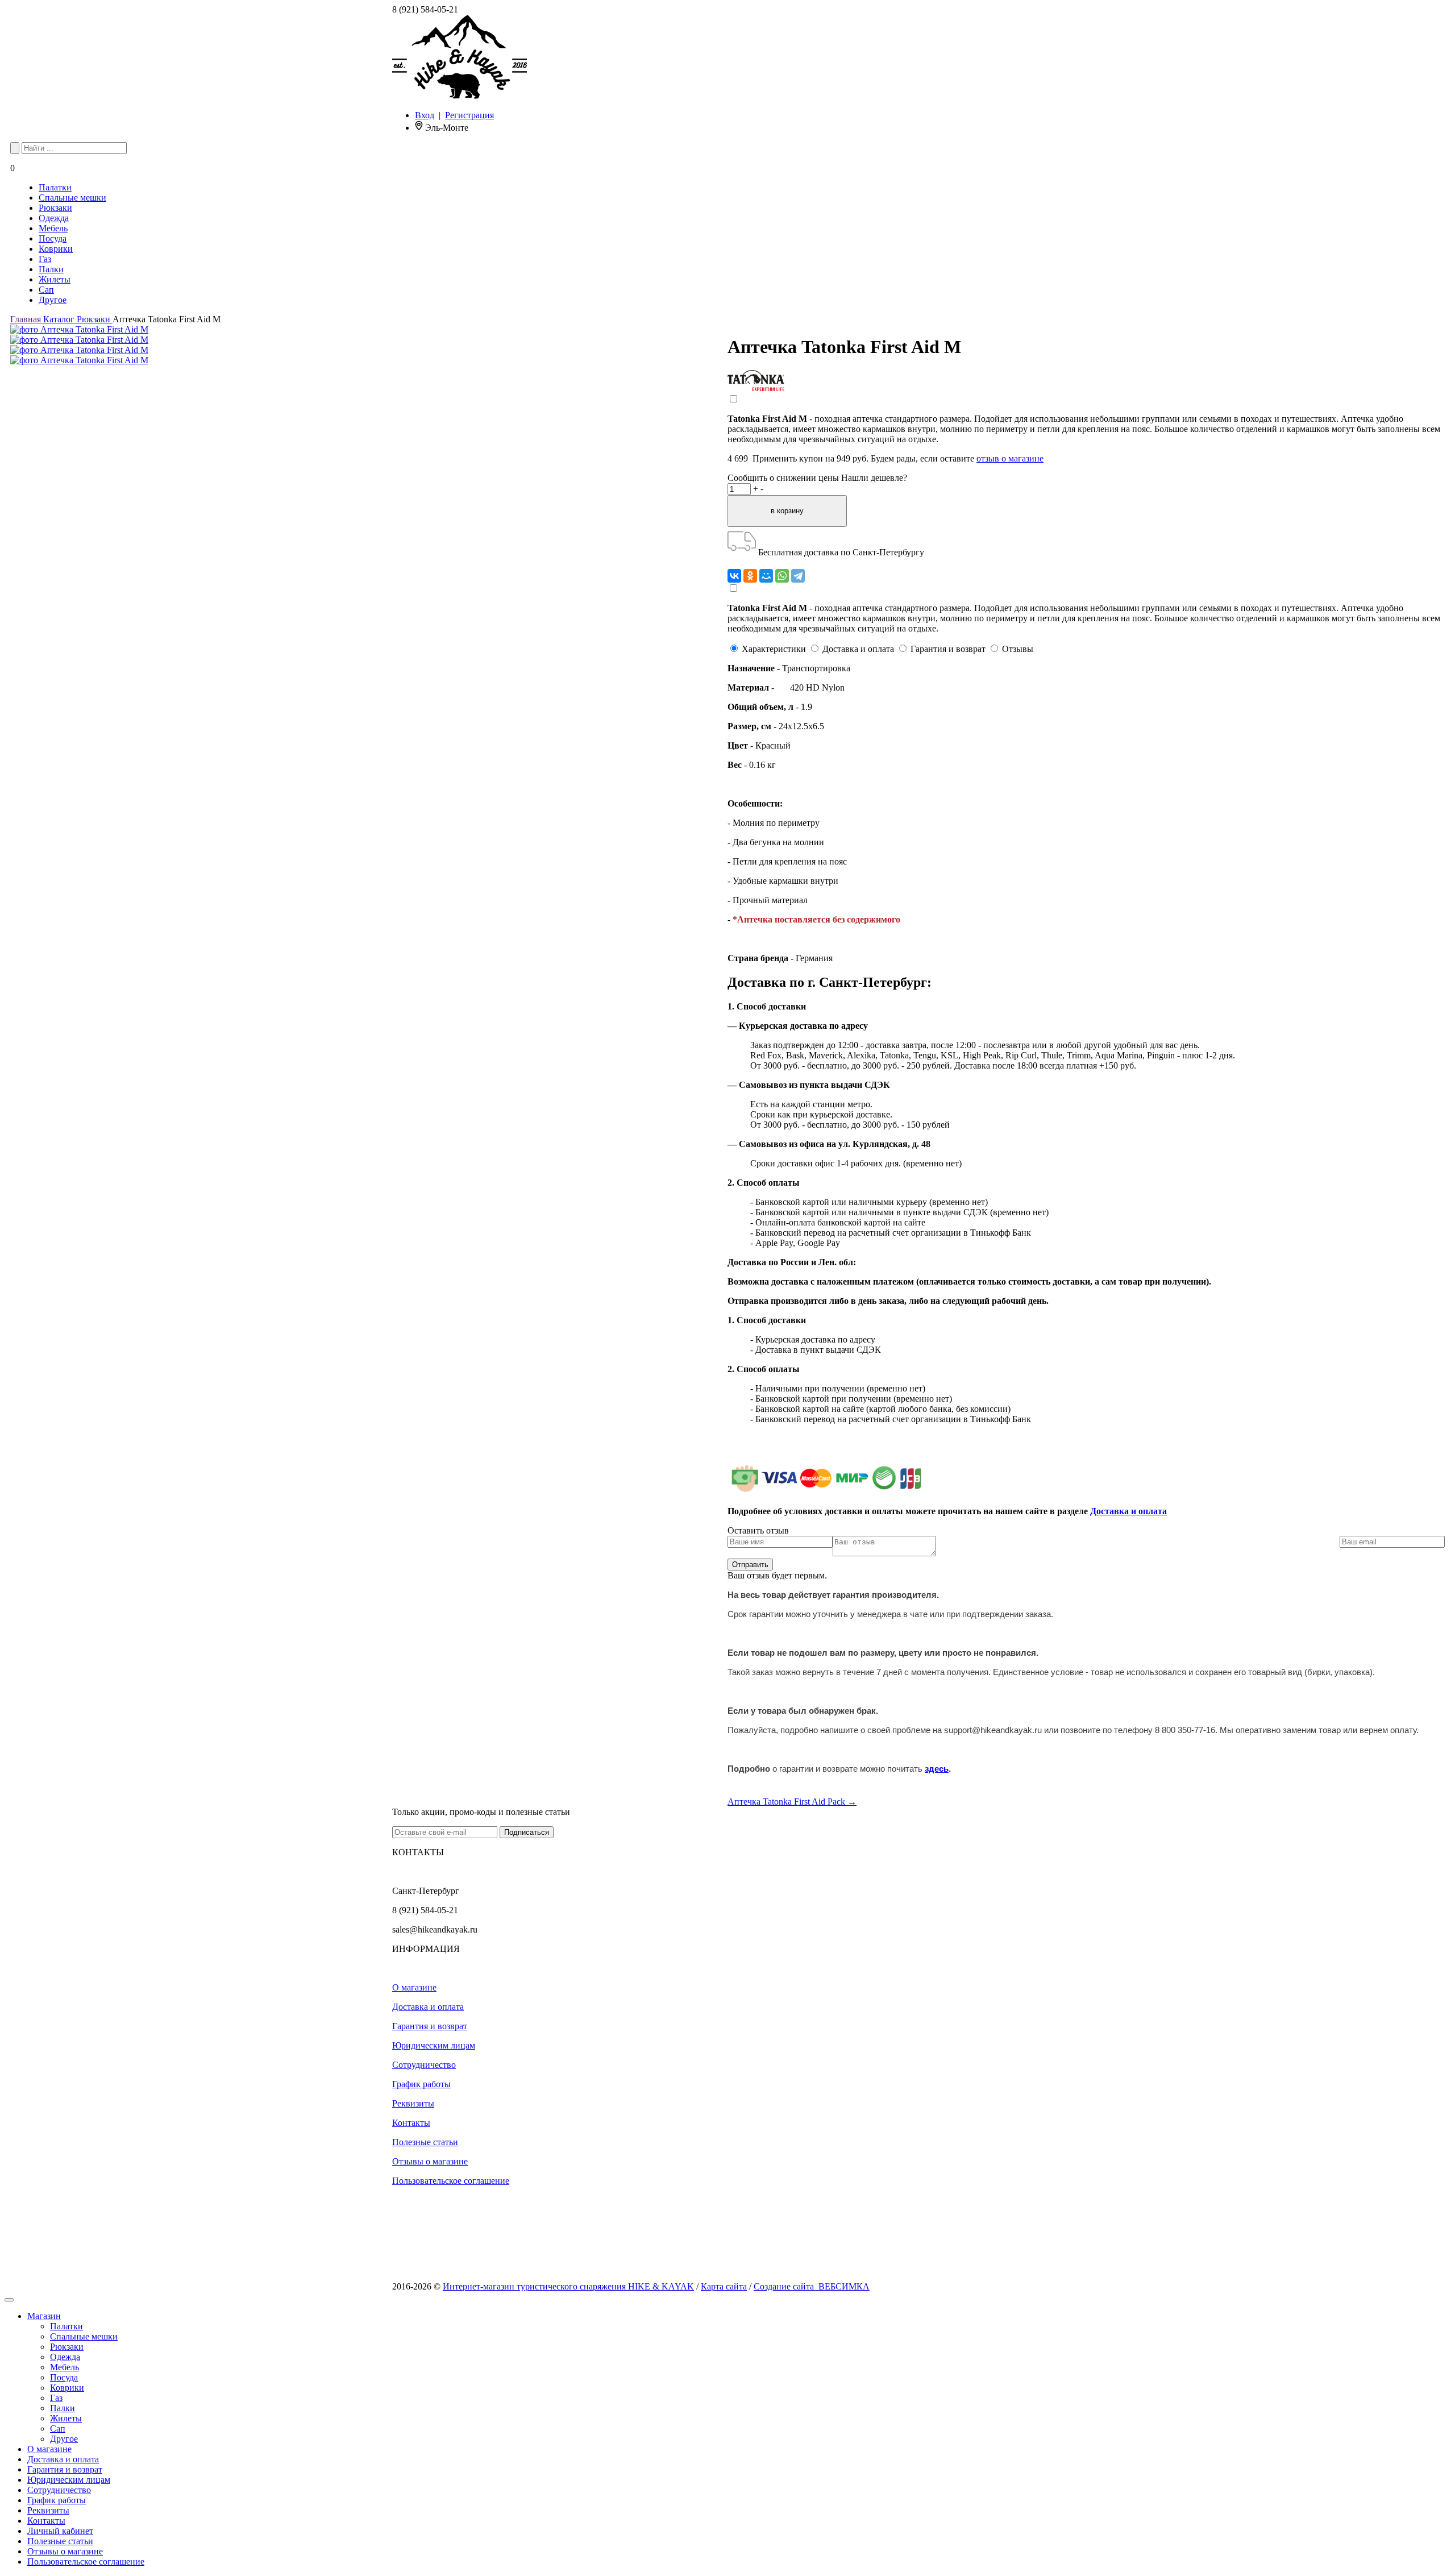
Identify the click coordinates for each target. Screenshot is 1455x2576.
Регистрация (469, 115)
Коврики (56, 249)
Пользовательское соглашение (451, 2181)
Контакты (411, 2123)
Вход (425, 115)
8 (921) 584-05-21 (425, 9)
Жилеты (55, 279)
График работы (421, 2084)
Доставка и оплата (1128, 1511)
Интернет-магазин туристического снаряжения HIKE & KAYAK (568, 2286)
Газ (45, 259)
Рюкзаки (55, 208)
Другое (53, 300)
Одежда (54, 218)
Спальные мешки (72, 198)
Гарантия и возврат (430, 2026)
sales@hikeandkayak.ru (435, 1929)
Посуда (53, 238)
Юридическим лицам (434, 2045)
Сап (46, 290)
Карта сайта (724, 2286)
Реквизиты (413, 2103)
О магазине (414, 1987)
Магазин (44, 2316)
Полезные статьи (425, 2142)
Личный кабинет (60, 2531)
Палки (51, 269)
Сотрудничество (424, 2065)
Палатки (55, 187)
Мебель (53, 228)
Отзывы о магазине (430, 2161)
